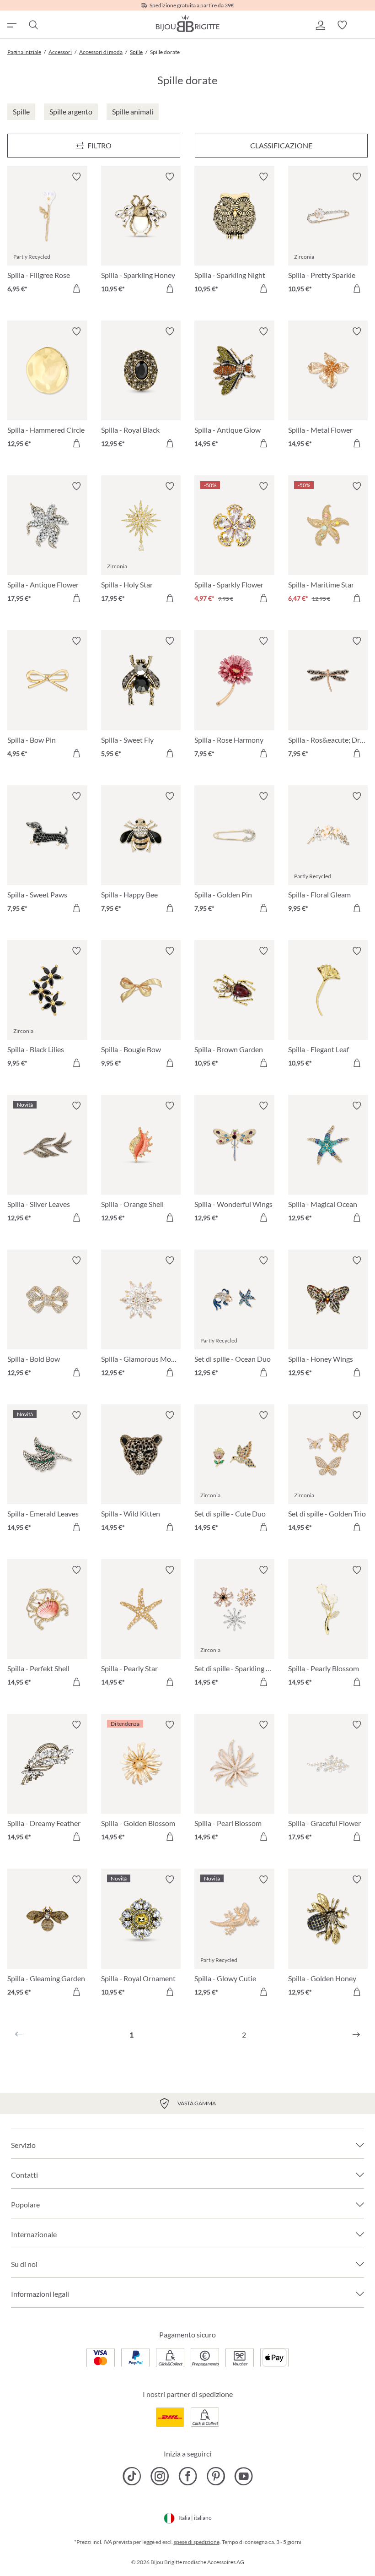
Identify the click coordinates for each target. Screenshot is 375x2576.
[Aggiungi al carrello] (76, 288)
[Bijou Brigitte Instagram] (160, 2476)
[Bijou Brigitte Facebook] (188, 2476)
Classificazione (281, 145)
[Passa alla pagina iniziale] (187, 23)
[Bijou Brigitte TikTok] (132, 2476)
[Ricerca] (33, 25)
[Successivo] (356, 2035)
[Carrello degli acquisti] (364, 25)
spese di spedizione (197, 2542)
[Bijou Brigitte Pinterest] (216, 2476)
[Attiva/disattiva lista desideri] (76, 177)
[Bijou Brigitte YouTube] (244, 2476)
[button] (320, 25)
